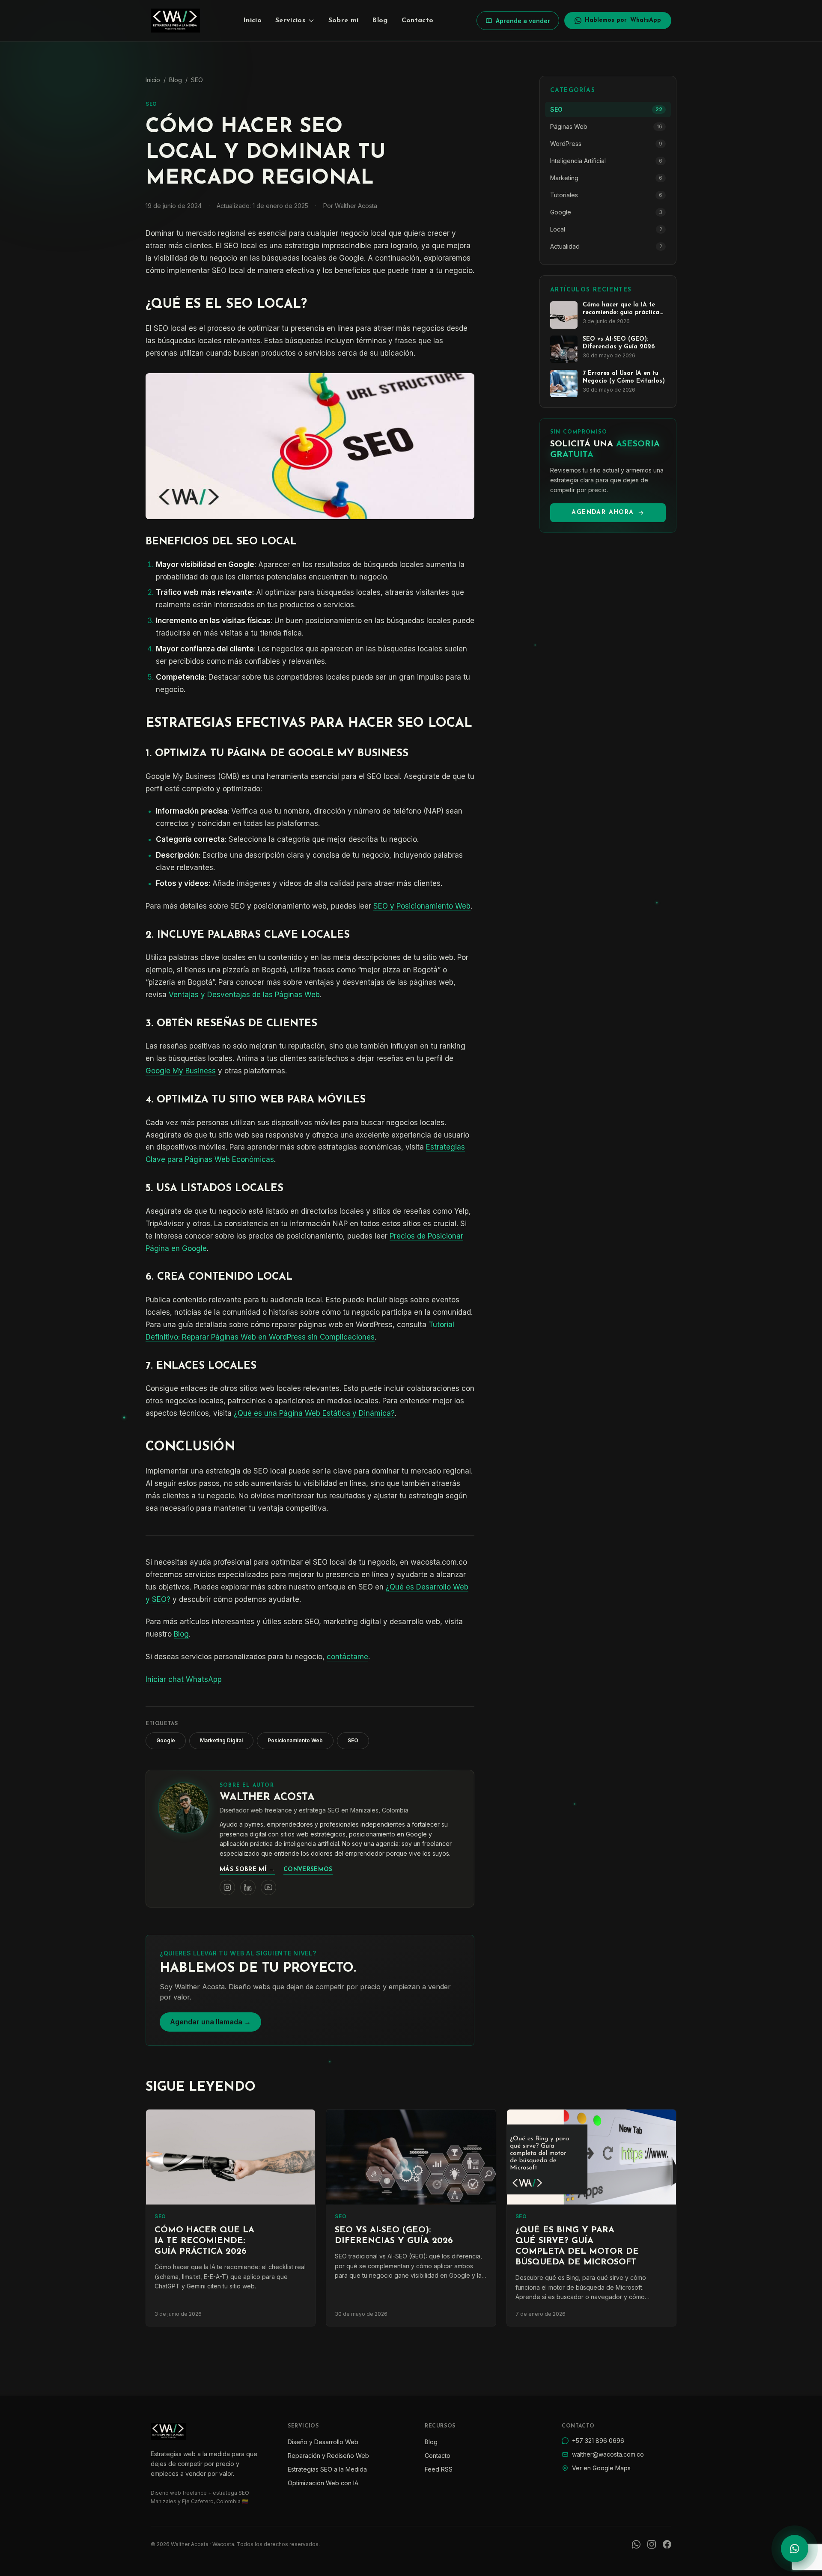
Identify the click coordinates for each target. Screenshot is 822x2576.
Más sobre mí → (247, 1870)
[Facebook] (667, 2544)
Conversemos (308, 1870)
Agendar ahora (603, 513)
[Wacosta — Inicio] (175, 21)
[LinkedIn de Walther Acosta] (248, 1887)
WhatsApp (623, 20)
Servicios (290, 21)
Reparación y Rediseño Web (328, 2456)
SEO (197, 80)
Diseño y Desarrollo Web (323, 2442)
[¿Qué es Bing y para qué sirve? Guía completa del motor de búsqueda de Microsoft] (591, 2157)
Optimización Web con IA (323, 2483)
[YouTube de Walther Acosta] (268, 1887)
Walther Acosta (267, 1798)
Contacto (418, 21)
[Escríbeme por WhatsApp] (795, 2549)
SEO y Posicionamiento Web (422, 906)
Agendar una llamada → (210, 2022)
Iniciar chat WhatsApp (184, 1679)
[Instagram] (652, 2544)
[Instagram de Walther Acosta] (227, 1887)
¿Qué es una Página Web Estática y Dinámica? (314, 1413)
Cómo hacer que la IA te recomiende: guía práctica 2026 (204, 2241)
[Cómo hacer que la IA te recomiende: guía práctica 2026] (231, 2157)
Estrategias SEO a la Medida (327, 2469)
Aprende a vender (523, 21)
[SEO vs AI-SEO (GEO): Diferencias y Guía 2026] (411, 2157)
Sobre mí (344, 21)
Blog (380, 21)
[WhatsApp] (636, 2544)
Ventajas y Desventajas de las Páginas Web (244, 995)
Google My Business (181, 1071)
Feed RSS (439, 2469)
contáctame (347, 1657)
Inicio (252, 21)
